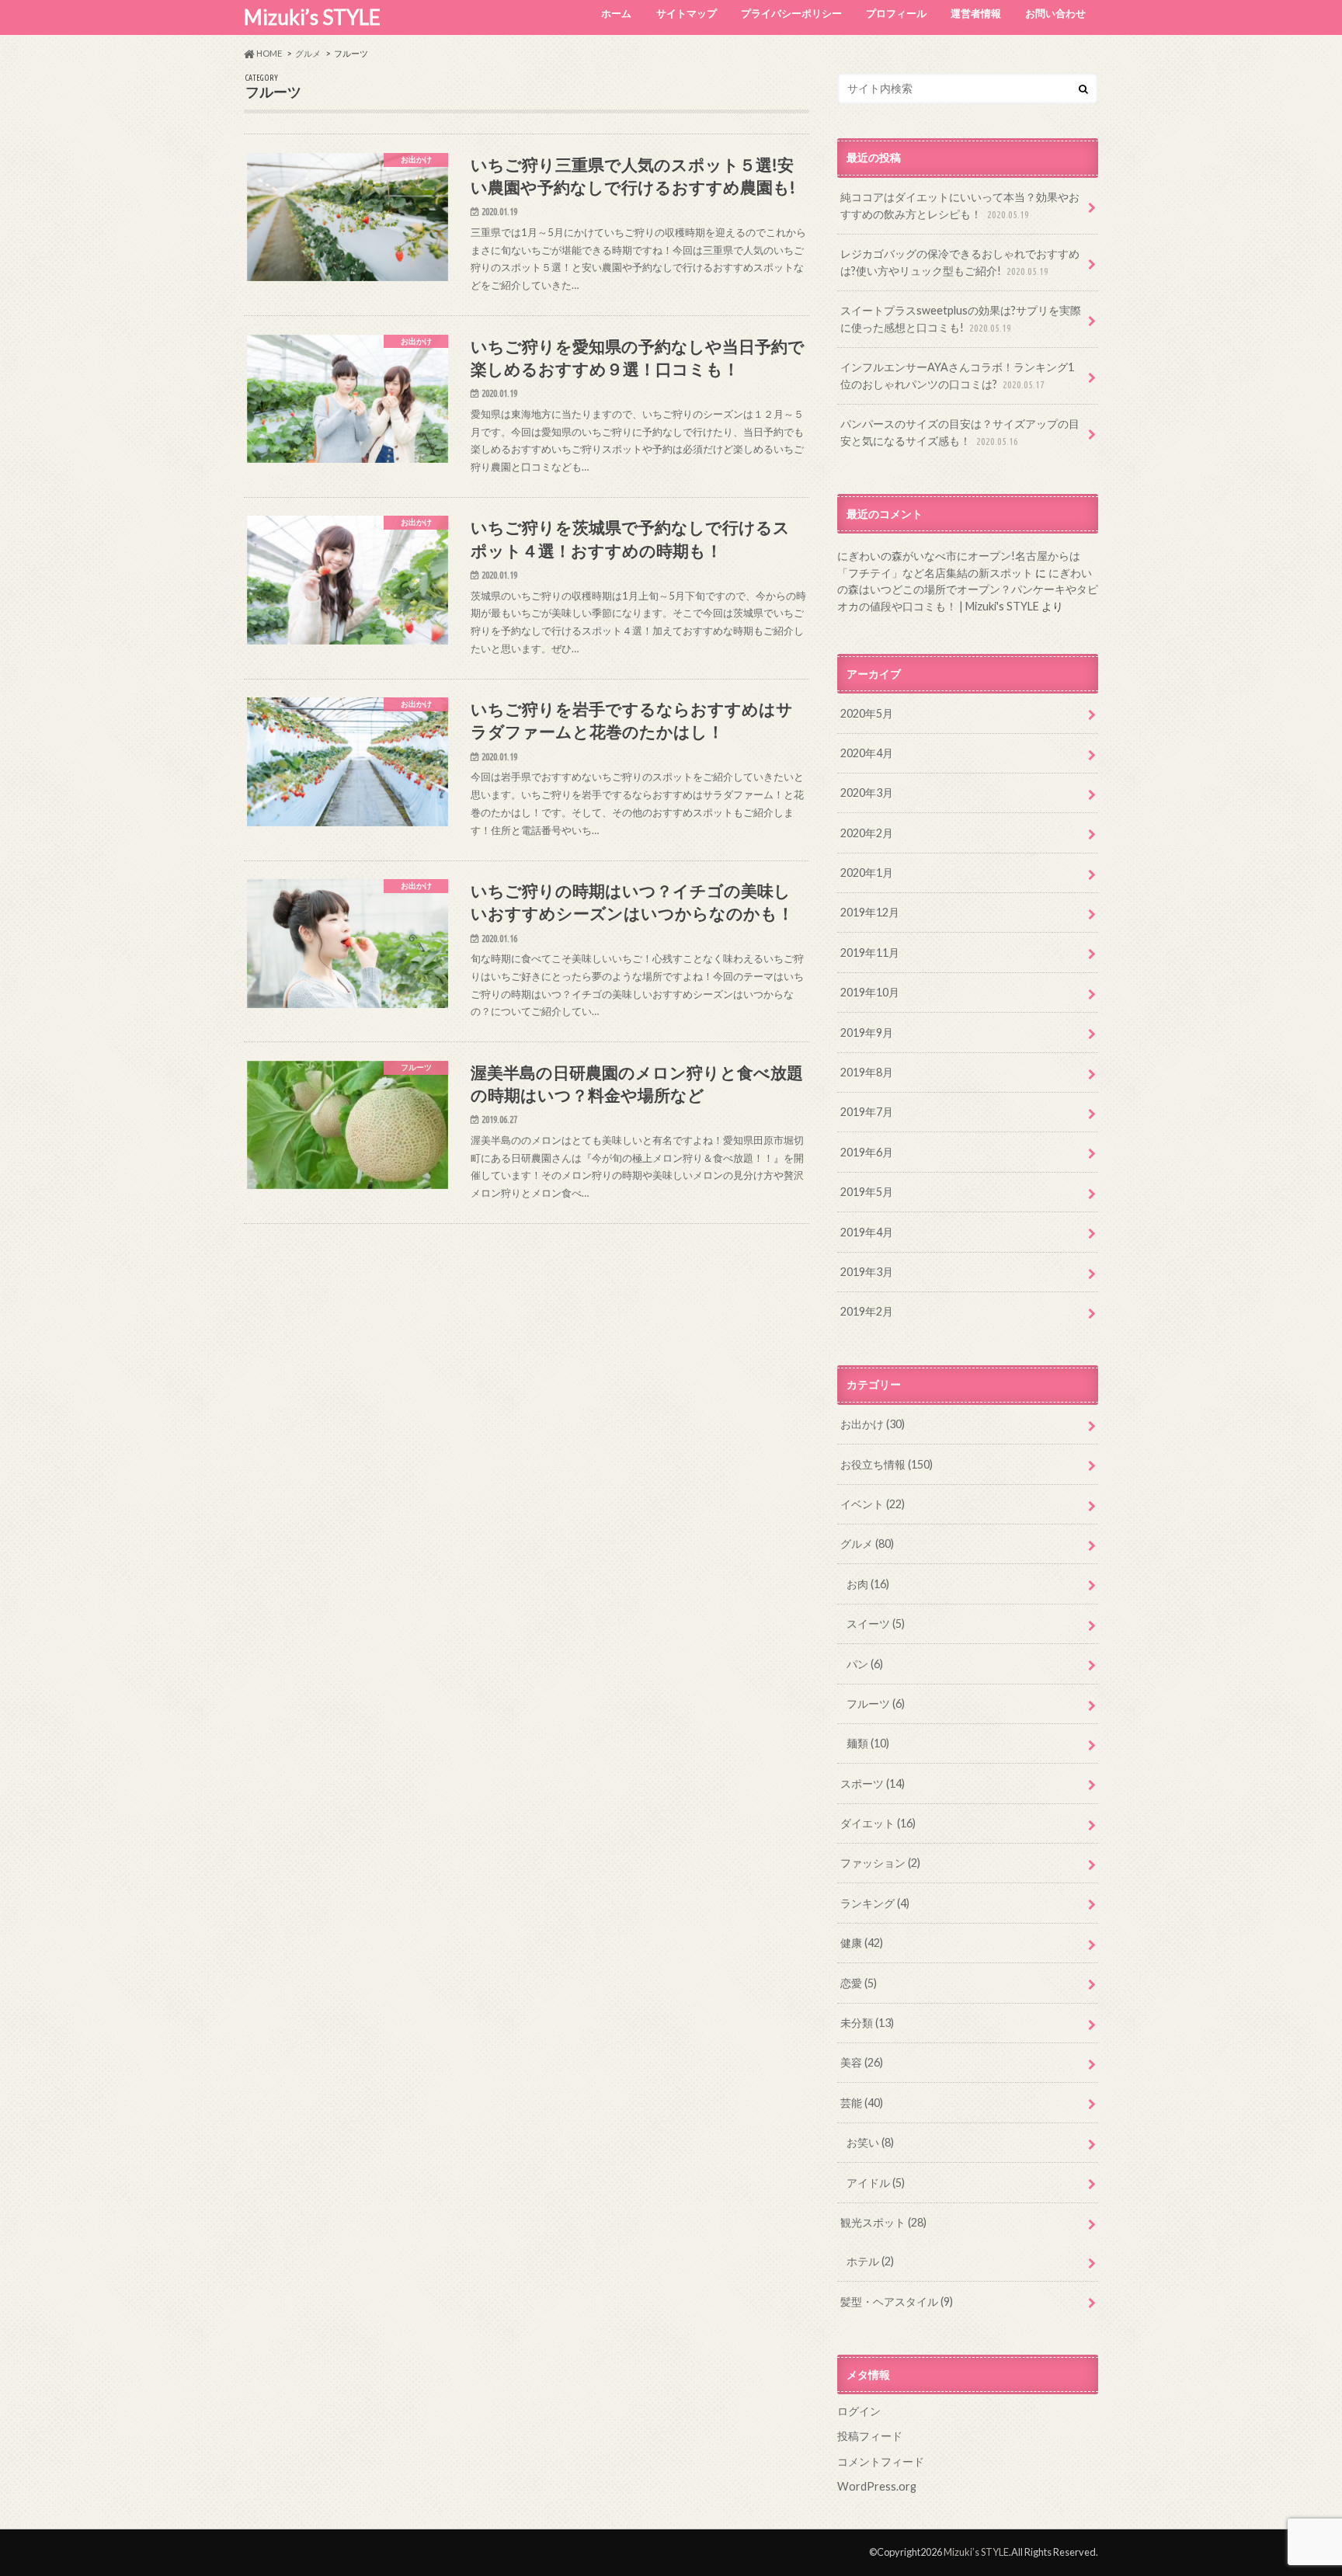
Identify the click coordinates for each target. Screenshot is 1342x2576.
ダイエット (878, 1823)
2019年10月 (870, 992)
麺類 (868, 1743)
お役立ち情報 (887, 1464)
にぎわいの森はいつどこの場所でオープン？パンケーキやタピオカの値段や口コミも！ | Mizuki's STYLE (968, 589)
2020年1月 (867, 873)
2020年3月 (867, 793)
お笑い (870, 2142)
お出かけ (873, 1424)
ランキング (875, 1903)
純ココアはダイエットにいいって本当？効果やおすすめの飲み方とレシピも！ (960, 205)
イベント (873, 1504)
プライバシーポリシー (791, 13)
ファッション (880, 1863)
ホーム (616, 13)
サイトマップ (687, 13)
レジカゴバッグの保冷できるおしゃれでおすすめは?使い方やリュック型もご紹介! (960, 262)
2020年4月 (867, 753)
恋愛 (859, 1983)
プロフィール (896, 13)
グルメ (867, 1544)
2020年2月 (867, 833)
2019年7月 (867, 1112)
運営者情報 (976, 13)
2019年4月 (867, 1232)
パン (865, 1664)
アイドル (876, 2183)
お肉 (868, 1584)
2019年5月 (867, 1192)
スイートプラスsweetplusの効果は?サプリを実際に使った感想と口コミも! (961, 319)
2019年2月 (867, 1311)
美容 (862, 2062)
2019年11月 (870, 953)
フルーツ (876, 1703)
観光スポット (883, 2222)
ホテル (870, 2261)
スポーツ (873, 1783)
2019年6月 (867, 1152)
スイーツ (876, 1623)
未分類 (867, 2023)
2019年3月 (867, 1272)
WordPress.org (877, 2486)
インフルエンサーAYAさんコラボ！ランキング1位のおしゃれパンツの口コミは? (957, 375)
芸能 (862, 2103)
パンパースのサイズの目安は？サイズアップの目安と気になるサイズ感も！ (960, 432)
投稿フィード (870, 2436)
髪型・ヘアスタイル (897, 2301)
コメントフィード (881, 2461)
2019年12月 (870, 912)
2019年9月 (867, 1032)
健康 (862, 1943)
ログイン (859, 2411)
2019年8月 (867, 1072)
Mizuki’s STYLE (312, 17)
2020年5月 (867, 713)
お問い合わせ (1055, 13)
